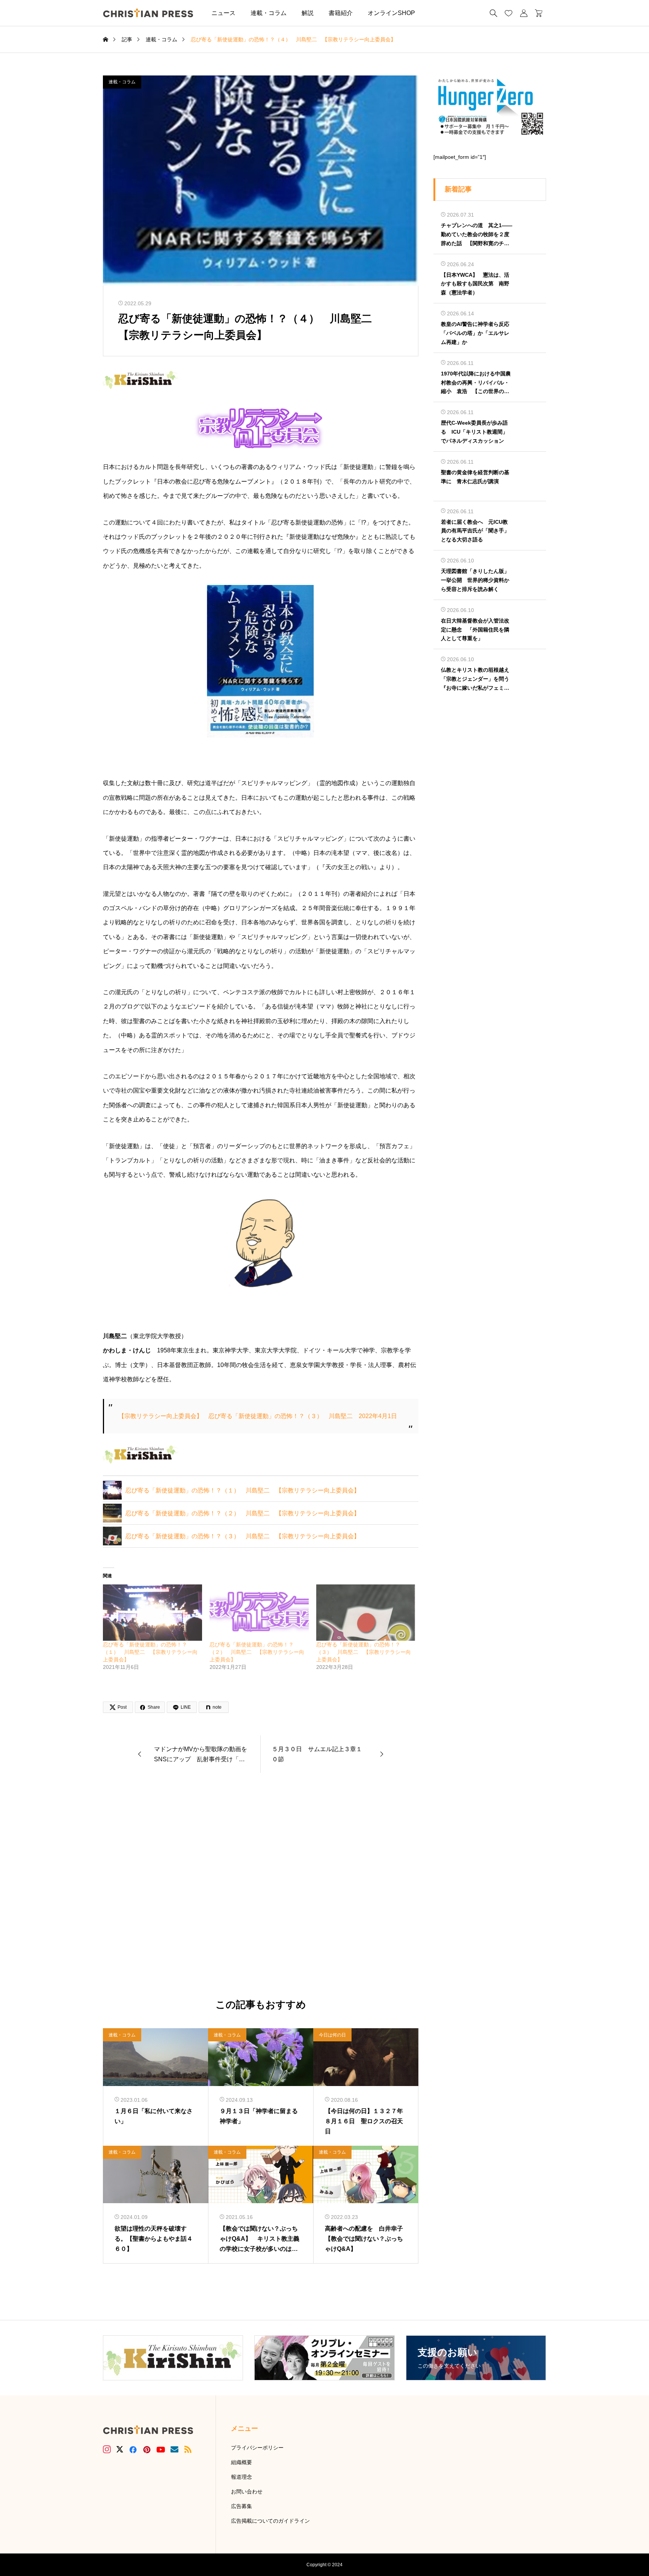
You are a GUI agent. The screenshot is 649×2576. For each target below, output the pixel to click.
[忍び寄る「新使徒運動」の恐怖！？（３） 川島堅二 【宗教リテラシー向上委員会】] (366, 1613)
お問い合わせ (247, 2492)
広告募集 (241, 2506)
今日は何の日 (332, 2035)
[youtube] (161, 2449)
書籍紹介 (341, 13)
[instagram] (107, 2449)
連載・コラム (269, 13)
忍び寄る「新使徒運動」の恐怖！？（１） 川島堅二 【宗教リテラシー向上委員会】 (243, 1490)
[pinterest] (147, 2449)
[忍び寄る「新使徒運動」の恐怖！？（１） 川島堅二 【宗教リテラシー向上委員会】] (152, 1613)
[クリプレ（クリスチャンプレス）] (148, 13)
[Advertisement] (261, 1886)
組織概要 (241, 2462)
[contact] (174, 2449)
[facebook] (133, 2449)
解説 (308, 13)
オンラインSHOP (391, 13)
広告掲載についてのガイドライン (270, 2521)
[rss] (188, 2449)
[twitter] (120, 2449)
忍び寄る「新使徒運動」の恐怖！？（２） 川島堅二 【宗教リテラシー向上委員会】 (243, 1513)
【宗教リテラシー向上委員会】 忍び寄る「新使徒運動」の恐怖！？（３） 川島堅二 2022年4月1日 (258, 1416)
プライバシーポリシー (257, 2448)
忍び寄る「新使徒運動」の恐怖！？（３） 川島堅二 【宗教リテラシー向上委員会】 (243, 1536)
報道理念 (241, 2477)
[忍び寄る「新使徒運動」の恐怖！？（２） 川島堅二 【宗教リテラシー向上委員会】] (259, 1613)
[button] (434, 13)
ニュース (223, 13)
